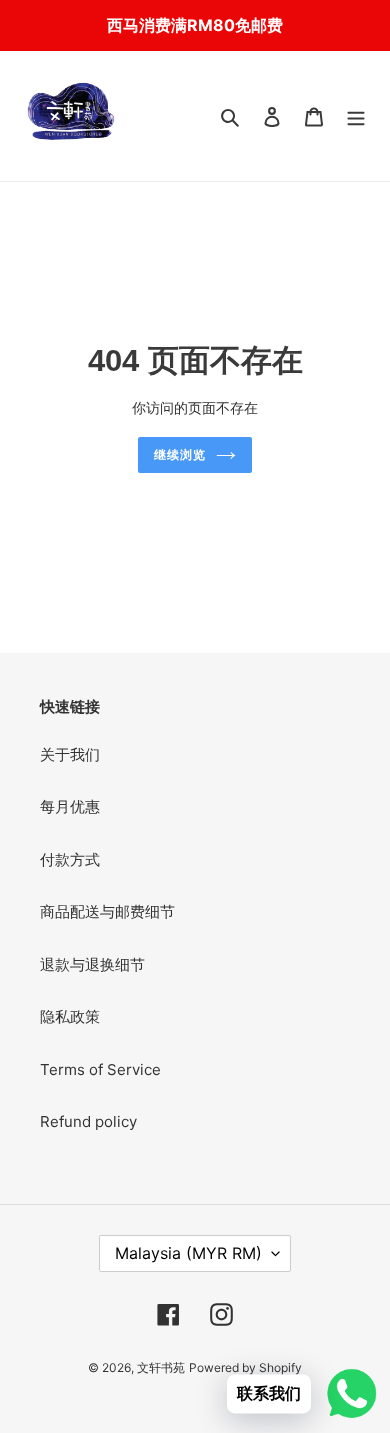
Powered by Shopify (245, 1367)
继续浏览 (180, 455)
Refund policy (88, 1121)
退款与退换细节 (92, 964)
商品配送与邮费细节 (107, 911)
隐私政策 (70, 1016)
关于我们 (70, 754)
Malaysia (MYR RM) (188, 1253)
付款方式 (70, 859)
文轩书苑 (161, 1367)
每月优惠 (70, 806)
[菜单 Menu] (356, 116)
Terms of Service (100, 1069)
